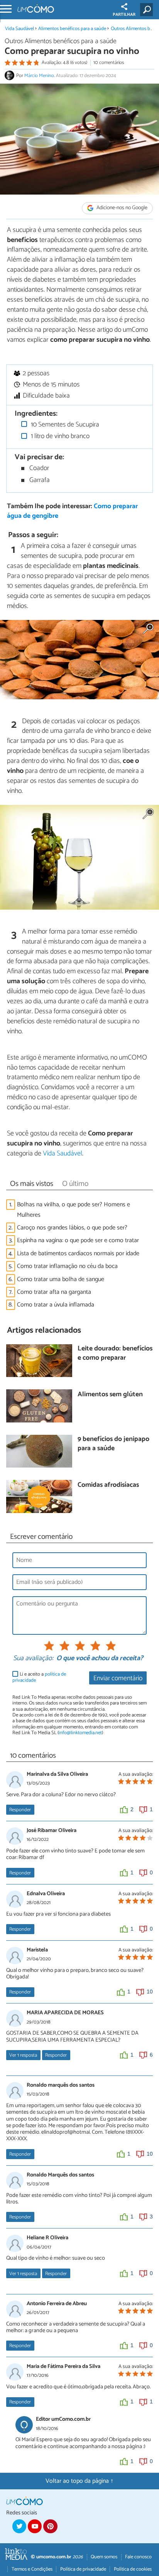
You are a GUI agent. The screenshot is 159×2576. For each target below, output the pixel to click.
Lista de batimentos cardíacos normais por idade (78, 1254)
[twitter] (19, 2526)
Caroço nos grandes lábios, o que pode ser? (72, 1228)
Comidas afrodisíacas (108, 1485)
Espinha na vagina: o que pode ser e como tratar (78, 1240)
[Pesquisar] (148, 10)
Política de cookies (133, 2569)
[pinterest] (50, 2526)
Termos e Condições (32, 2569)
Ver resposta (23, 2055)
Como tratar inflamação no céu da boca (67, 1266)
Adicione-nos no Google (121, 208)
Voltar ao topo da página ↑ (79, 2481)
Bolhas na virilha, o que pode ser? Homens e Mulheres (74, 1210)
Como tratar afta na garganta (54, 1292)
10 (150, 1992)
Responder (20, 1810)
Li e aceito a (39, 1677)
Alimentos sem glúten (110, 1395)
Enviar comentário (118, 1678)
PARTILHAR (124, 15)
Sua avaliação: (33, 1659)
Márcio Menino (39, 76)
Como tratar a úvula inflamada (56, 1305)
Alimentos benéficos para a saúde (72, 29)
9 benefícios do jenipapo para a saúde (113, 1444)
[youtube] (35, 2526)
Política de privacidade (83, 2569)
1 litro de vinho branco (59, 436)
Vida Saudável (19, 29)
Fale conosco (138, 2557)
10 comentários (109, 63)
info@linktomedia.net (80, 1733)
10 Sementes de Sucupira (64, 425)
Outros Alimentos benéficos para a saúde (61, 41)
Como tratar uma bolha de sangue (61, 1279)
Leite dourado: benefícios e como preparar (115, 1354)
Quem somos (104, 2557)
